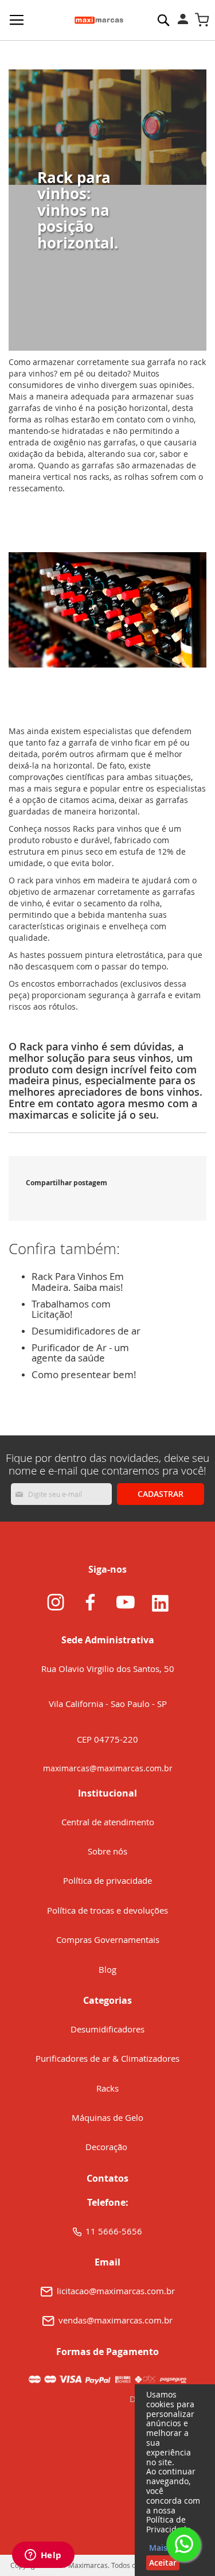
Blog (107, 1969)
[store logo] (99, 20)
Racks (107, 2088)
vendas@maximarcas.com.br (116, 2320)
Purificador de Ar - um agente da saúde (80, 1353)
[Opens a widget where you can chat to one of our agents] (43, 2556)
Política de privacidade (107, 1880)
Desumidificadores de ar (86, 1331)
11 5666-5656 (114, 2231)
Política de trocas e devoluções (107, 1910)
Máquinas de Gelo (107, 2117)
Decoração (107, 2147)
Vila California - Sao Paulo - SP (108, 1704)
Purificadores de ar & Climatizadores (107, 2058)
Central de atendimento (108, 1822)
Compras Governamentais (108, 1939)
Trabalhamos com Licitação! (71, 1309)
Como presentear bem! (84, 1374)
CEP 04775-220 (107, 1739)
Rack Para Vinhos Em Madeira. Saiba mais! (78, 1282)
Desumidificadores (107, 2029)
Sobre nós (107, 1851)
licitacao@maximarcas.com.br (116, 2291)
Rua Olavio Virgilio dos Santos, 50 (108, 1669)
